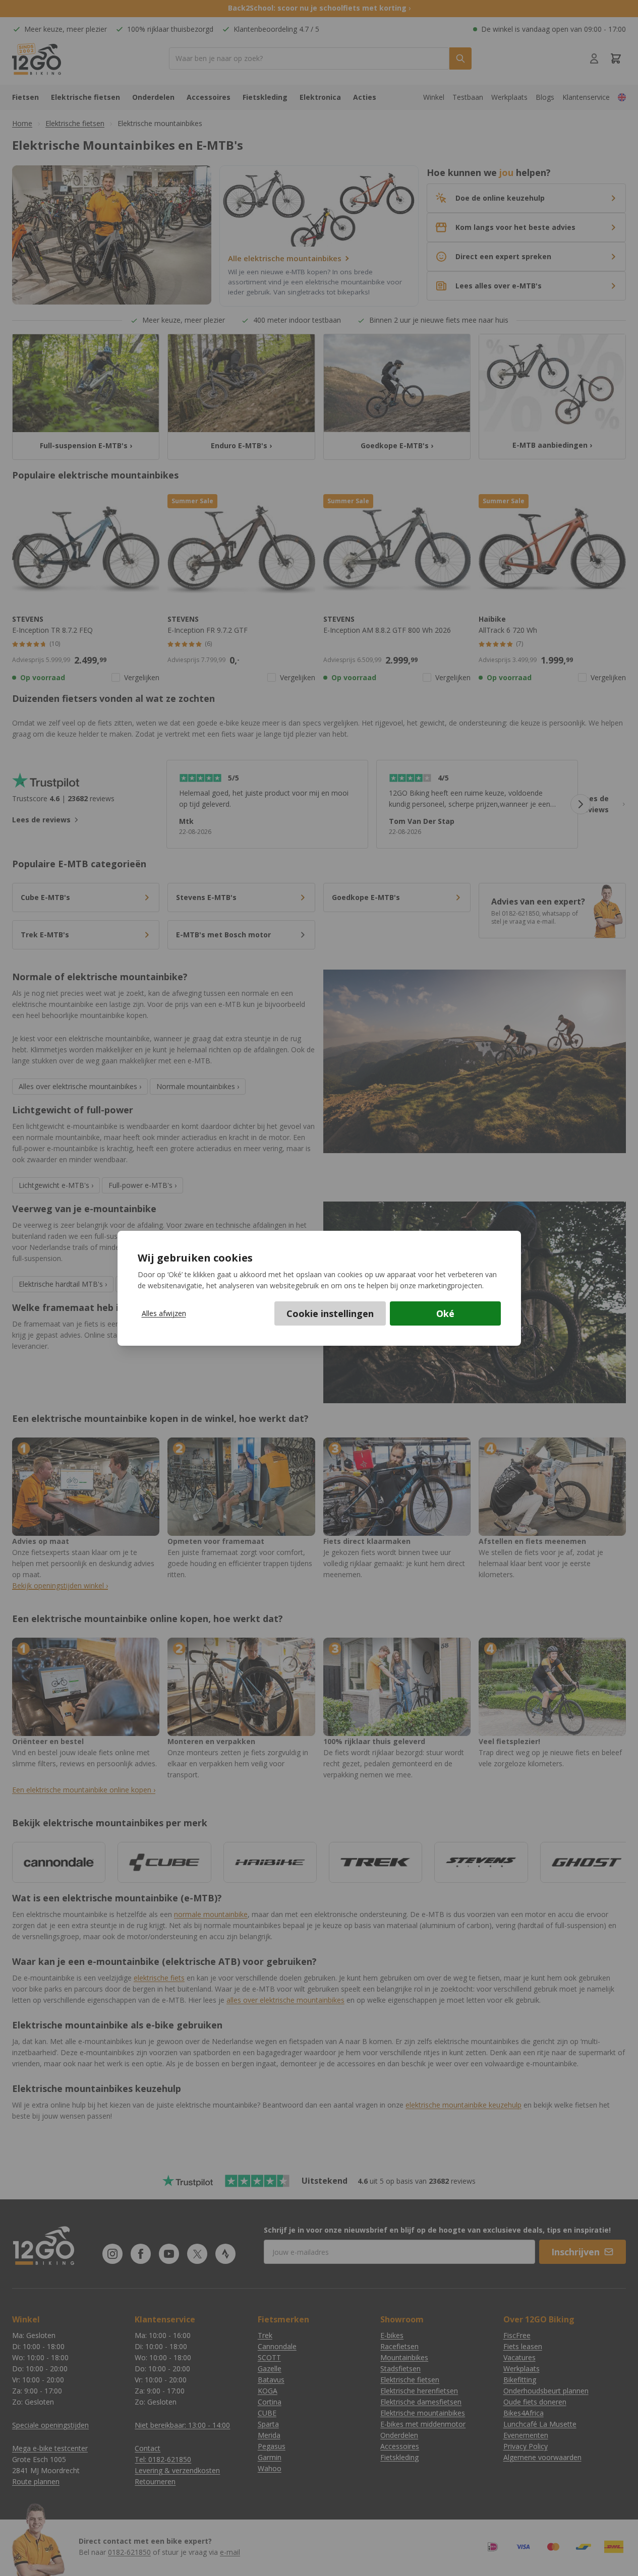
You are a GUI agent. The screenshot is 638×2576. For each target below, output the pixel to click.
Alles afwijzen (164, 1313)
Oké (445, 1313)
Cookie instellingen (330, 1313)
